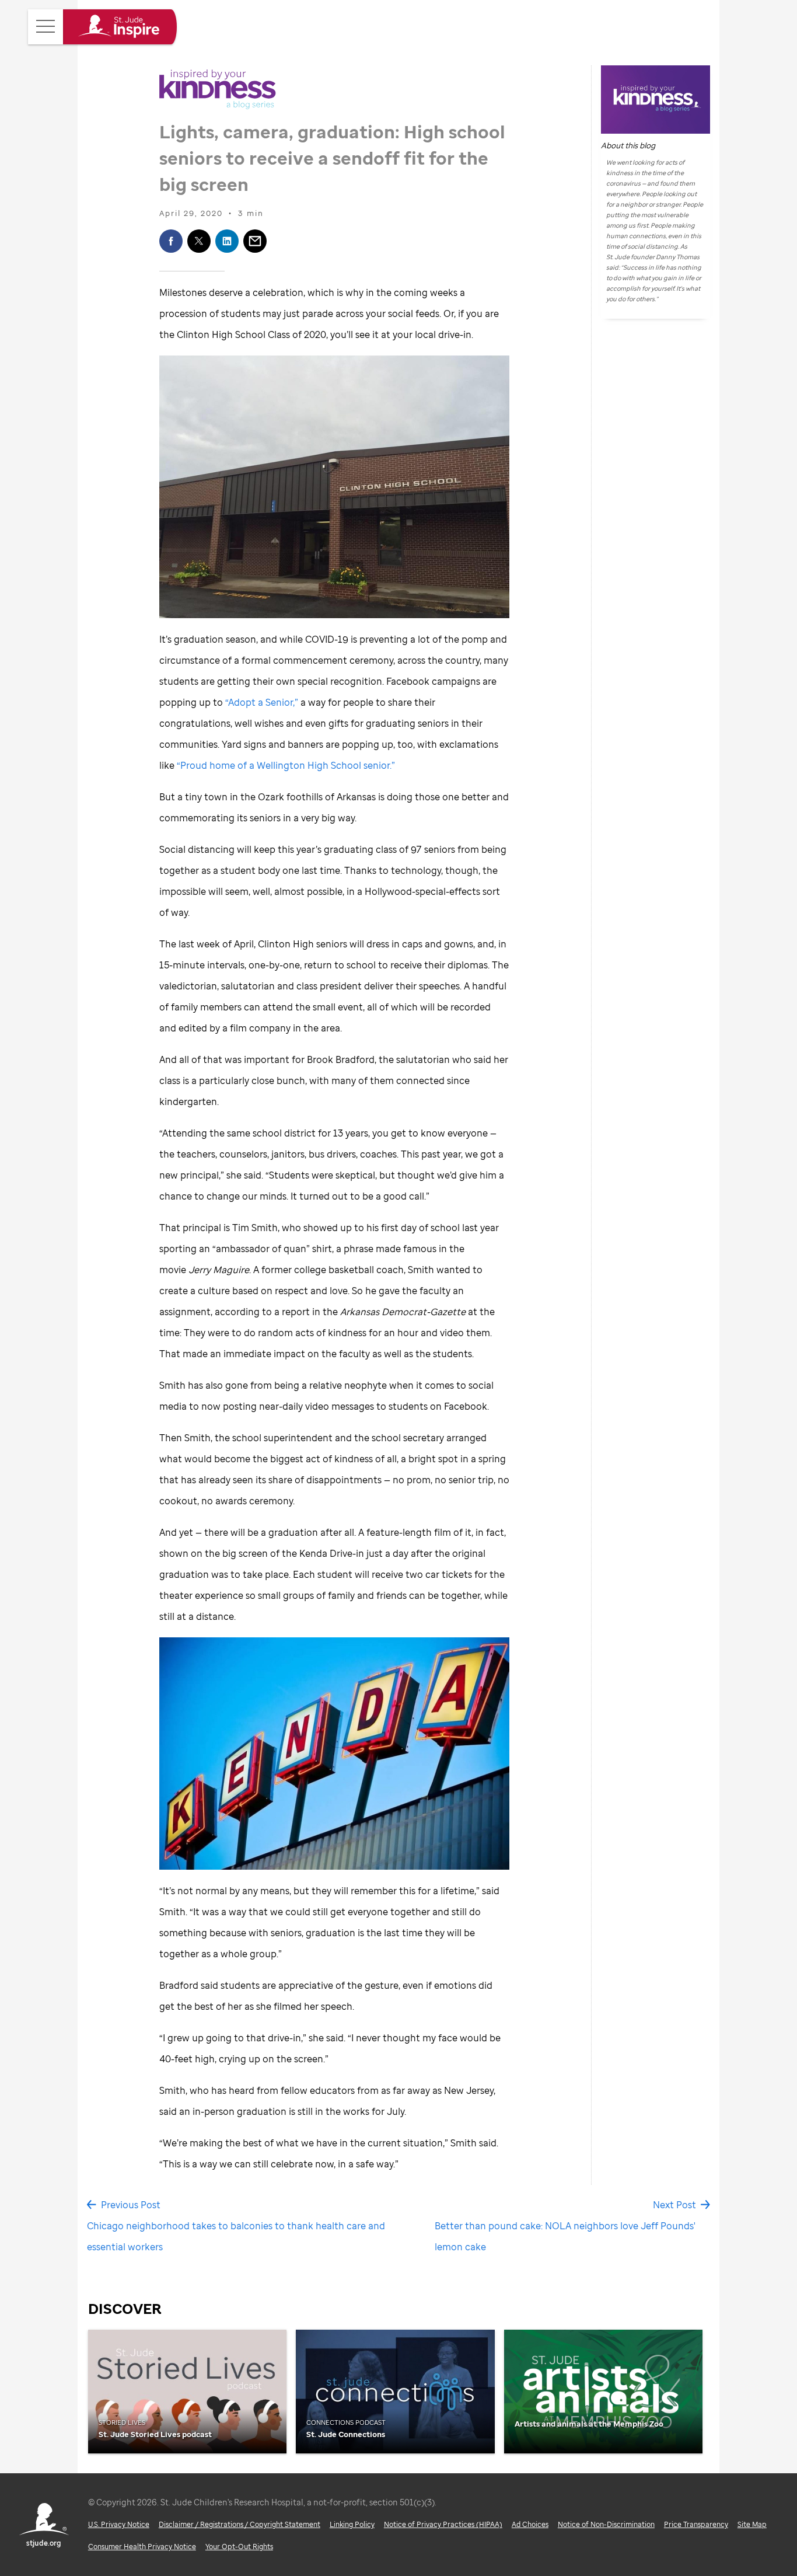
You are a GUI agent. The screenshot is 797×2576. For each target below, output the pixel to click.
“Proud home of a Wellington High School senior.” (286, 765)
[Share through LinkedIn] (227, 241)
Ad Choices (530, 2524)
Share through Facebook (171, 241)
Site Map (752, 2524)
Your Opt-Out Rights (239, 2547)
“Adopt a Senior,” (262, 702)
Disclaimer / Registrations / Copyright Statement (240, 2524)
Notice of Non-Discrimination (606, 2524)
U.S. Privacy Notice (119, 2524)
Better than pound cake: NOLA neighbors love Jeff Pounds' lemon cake (565, 2236)
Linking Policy (352, 2524)
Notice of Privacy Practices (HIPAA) (443, 2524)
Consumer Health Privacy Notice (142, 2547)
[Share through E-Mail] (255, 241)
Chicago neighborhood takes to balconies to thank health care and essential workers (236, 2236)
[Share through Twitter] (199, 241)
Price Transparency (696, 2524)
